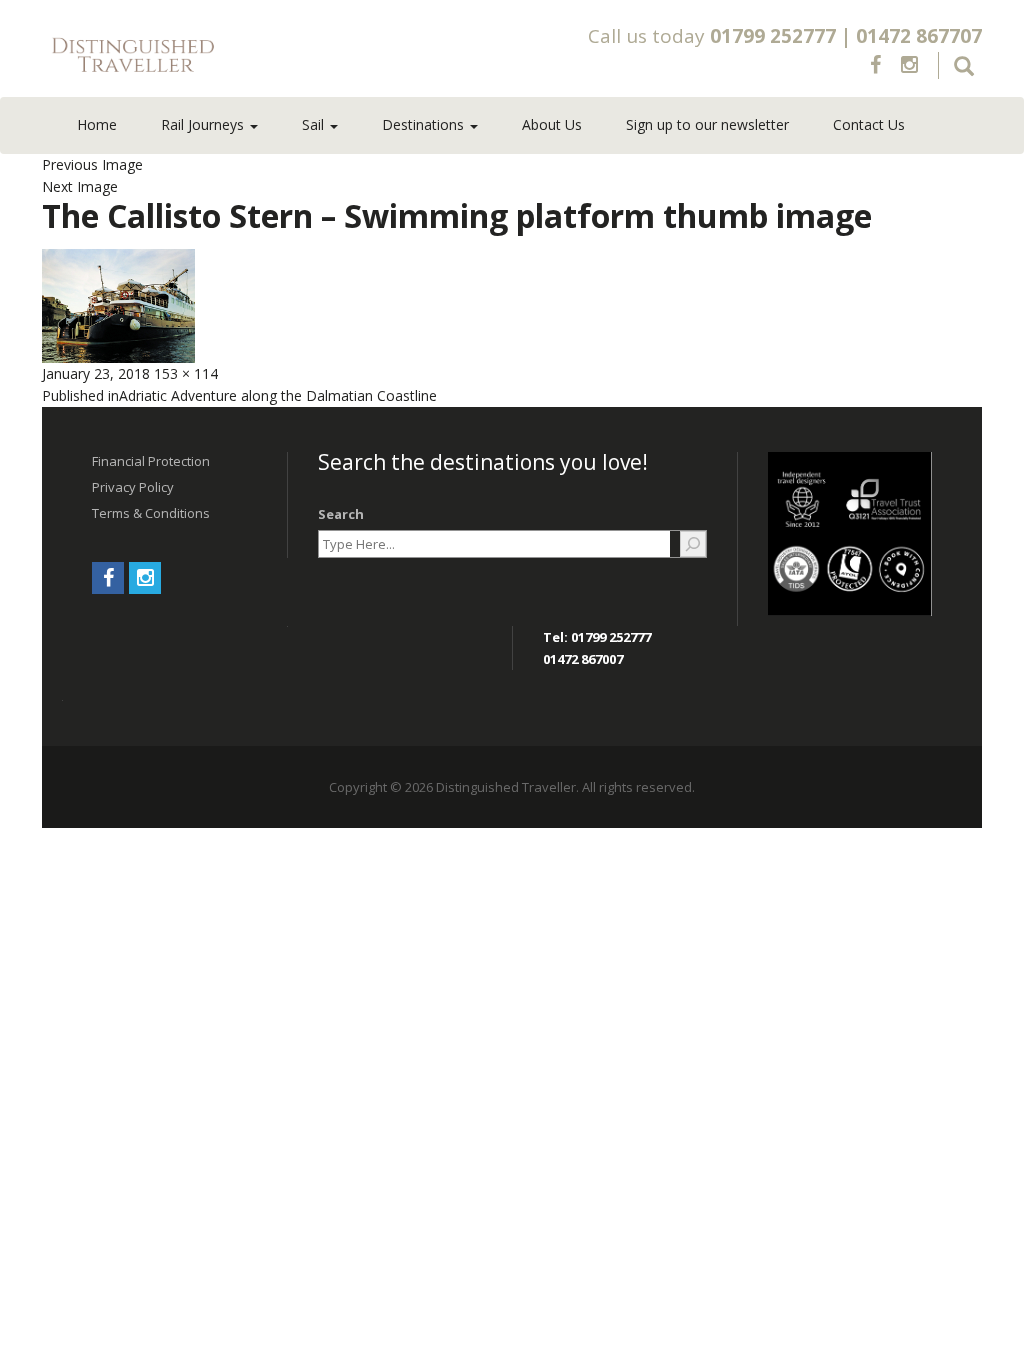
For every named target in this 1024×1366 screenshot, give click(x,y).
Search (341, 514)
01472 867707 (919, 36)
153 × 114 (186, 373)
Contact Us (869, 124)
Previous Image (92, 164)
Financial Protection (151, 461)
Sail (315, 124)
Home (97, 124)
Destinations (425, 124)
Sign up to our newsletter (707, 124)
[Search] (693, 544)
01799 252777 (773, 36)
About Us (552, 124)
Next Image (80, 186)
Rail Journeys (204, 124)
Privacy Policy (133, 487)
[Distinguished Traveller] (229, 56)
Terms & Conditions (151, 513)
